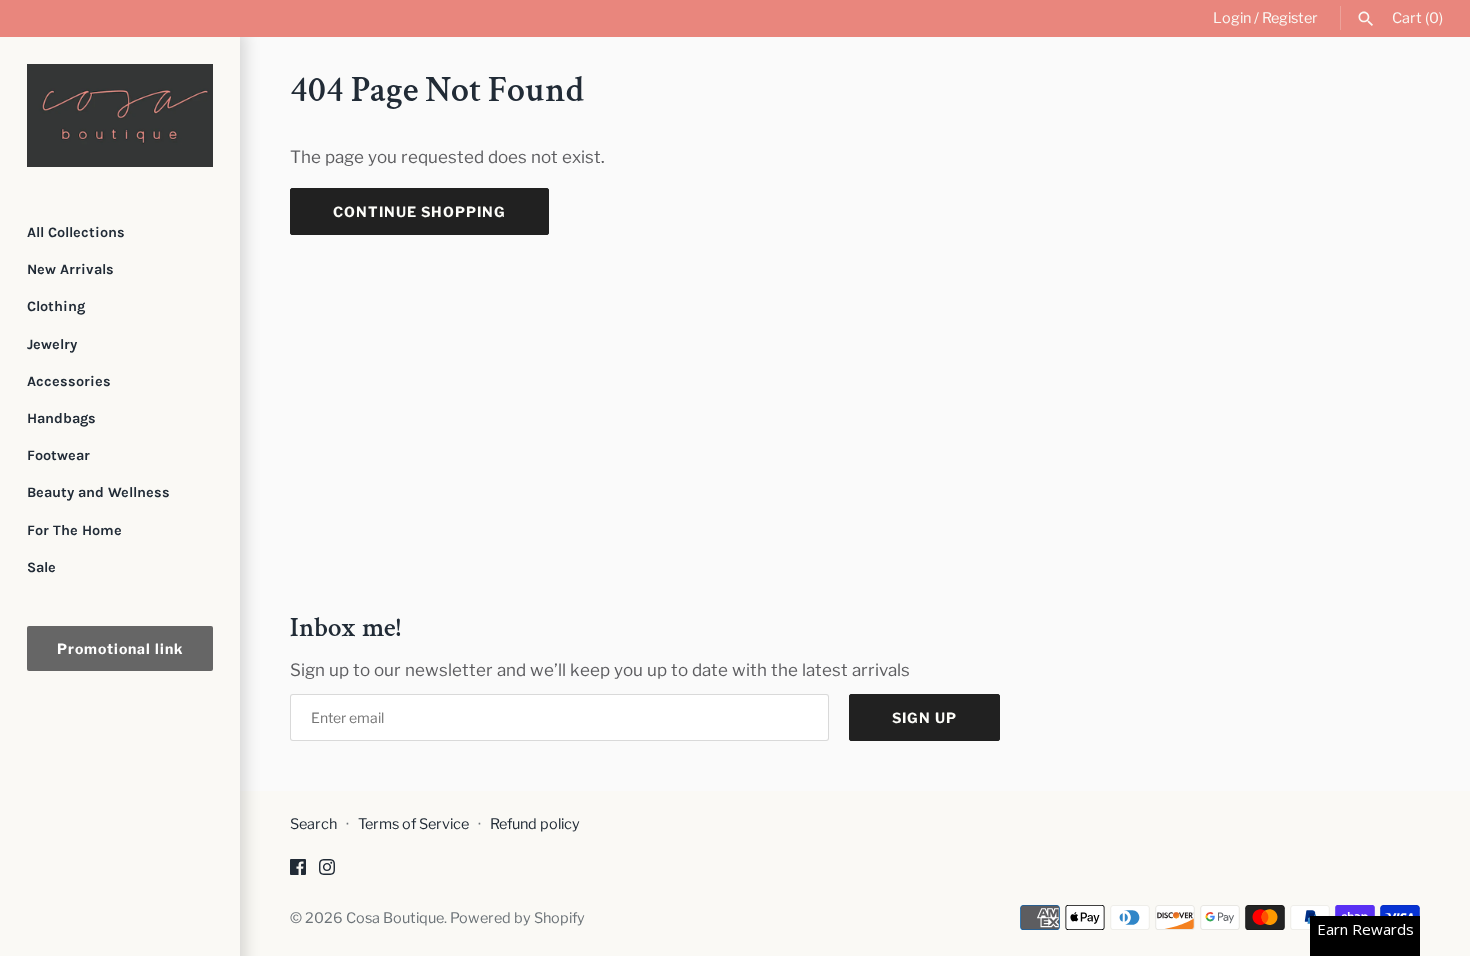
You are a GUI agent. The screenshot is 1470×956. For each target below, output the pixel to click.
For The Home (74, 530)
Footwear (58, 455)
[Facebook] (298, 871)
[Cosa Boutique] (120, 115)
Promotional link (120, 648)
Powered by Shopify (517, 918)
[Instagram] (327, 871)
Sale (41, 567)
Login (1232, 18)
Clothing (56, 306)
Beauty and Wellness (98, 492)
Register (1290, 18)
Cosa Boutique (395, 918)
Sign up (924, 717)
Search (313, 824)
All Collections (76, 232)
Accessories (69, 381)
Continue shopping (419, 211)
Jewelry (52, 344)
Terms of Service (413, 824)
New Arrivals (70, 269)
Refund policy (535, 824)
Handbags (61, 418)
